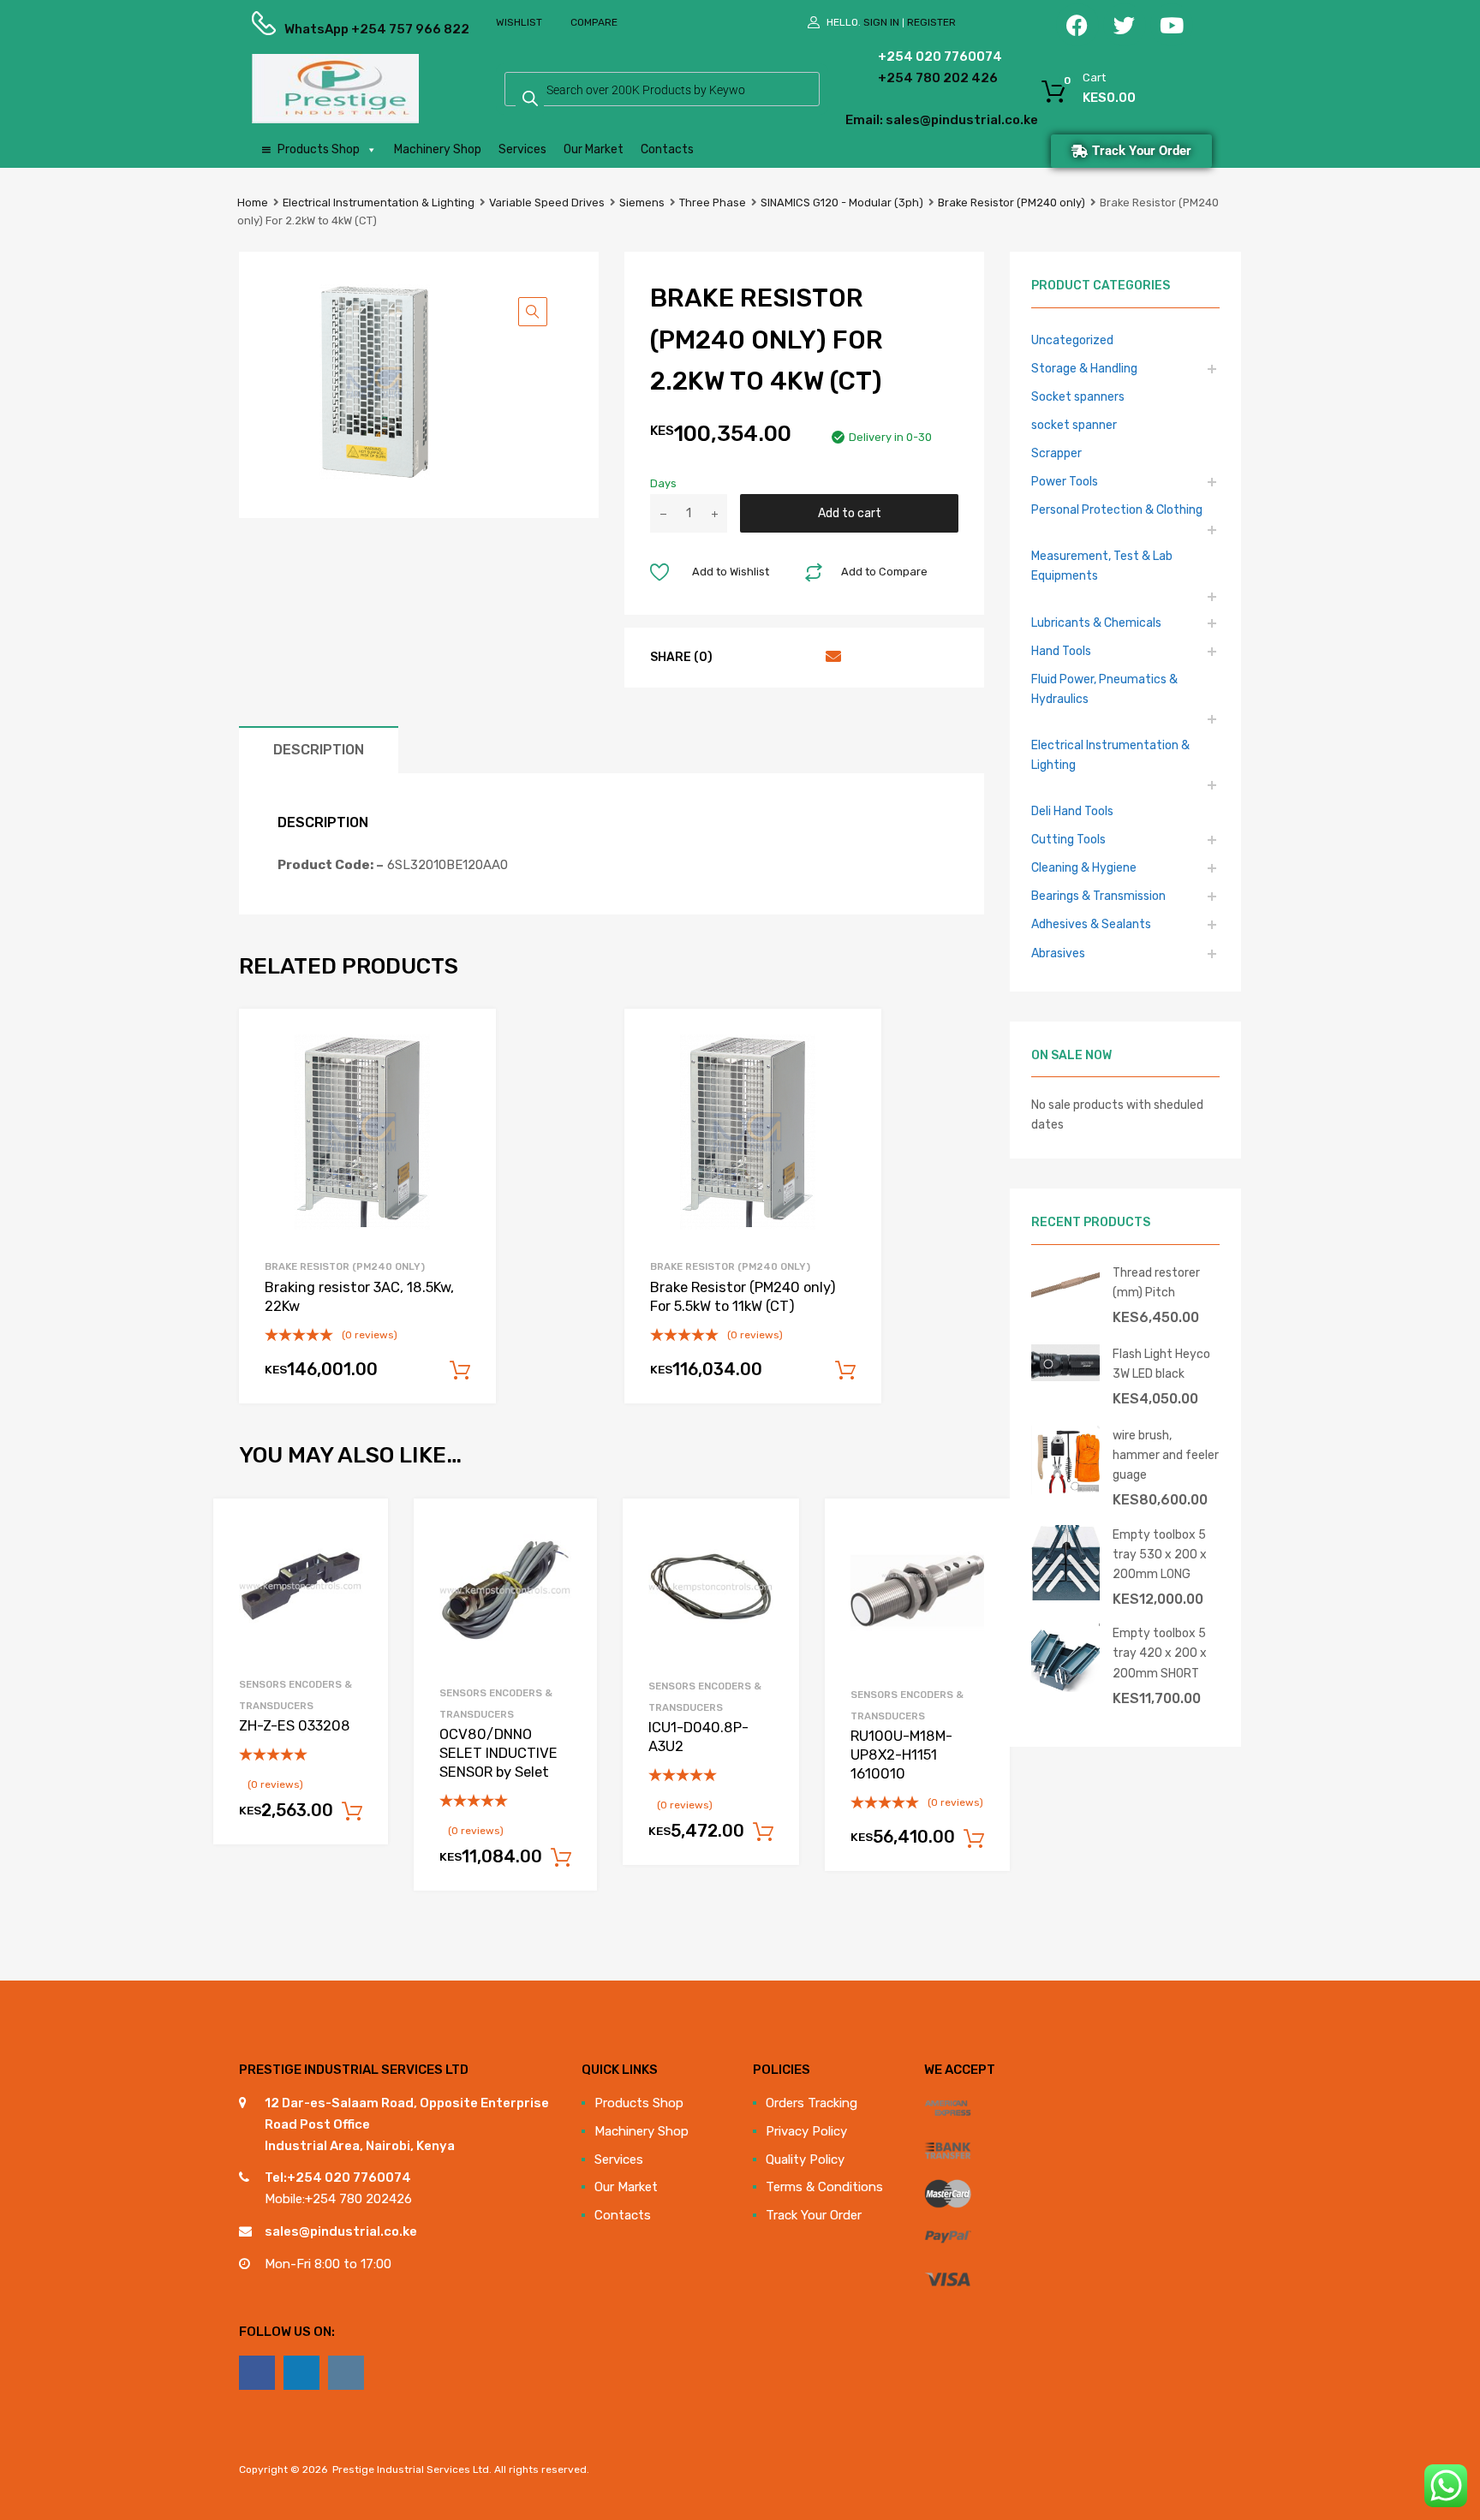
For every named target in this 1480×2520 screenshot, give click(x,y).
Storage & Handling (1084, 368)
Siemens (642, 203)
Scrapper (1056, 453)
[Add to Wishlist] (360, 1531)
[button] (533, 312)
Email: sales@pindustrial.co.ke (895, 120)
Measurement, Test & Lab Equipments (1102, 566)
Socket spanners (1078, 396)
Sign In (881, 22)
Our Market (594, 149)
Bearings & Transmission (1098, 896)
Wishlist (519, 22)
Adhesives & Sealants (1091, 924)
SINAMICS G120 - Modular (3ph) (842, 203)
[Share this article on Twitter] (769, 657)
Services (522, 149)
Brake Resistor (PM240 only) (1012, 203)
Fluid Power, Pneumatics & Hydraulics (1104, 689)
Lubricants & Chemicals (1096, 623)
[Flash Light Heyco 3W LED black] (1065, 1377)
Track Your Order (814, 2215)
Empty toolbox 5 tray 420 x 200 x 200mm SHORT (1160, 1653)
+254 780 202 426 (912, 78)
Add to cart (850, 513)
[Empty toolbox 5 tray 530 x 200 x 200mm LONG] (1065, 1596)
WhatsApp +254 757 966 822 (326, 29)
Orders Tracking (812, 2103)
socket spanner (1074, 425)
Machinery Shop (438, 149)
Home (253, 203)
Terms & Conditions (824, 2187)
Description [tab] (319, 750)
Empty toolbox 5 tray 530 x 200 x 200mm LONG (1160, 1554)
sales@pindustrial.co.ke (341, 2231)
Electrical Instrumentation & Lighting (379, 203)
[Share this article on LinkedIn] (800, 657)
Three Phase (713, 203)
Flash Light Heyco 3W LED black (1161, 1364)
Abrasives (1058, 953)
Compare (594, 22)
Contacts (667, 149)
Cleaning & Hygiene (1084, 867)
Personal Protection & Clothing (1117, 509)
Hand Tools (1061, 651)
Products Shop (319, 149)
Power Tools (1065, 481)
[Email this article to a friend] (831, 657)
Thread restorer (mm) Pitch (1156, 1282)
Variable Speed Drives (547, 203)
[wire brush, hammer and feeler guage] (1065, 1490)
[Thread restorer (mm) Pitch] (1065, 1299)
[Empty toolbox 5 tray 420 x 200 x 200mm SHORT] (1065, 1688)
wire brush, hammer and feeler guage (1166, 1455)
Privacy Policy (806, 2131)
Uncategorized (1072, 340)
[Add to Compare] (360, 1559)
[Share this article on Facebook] (738, 657)
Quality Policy (805, 2160)
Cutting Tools (1068, 839)
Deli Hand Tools (1072, 811)
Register (931, 22)
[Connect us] (257, 2373)
